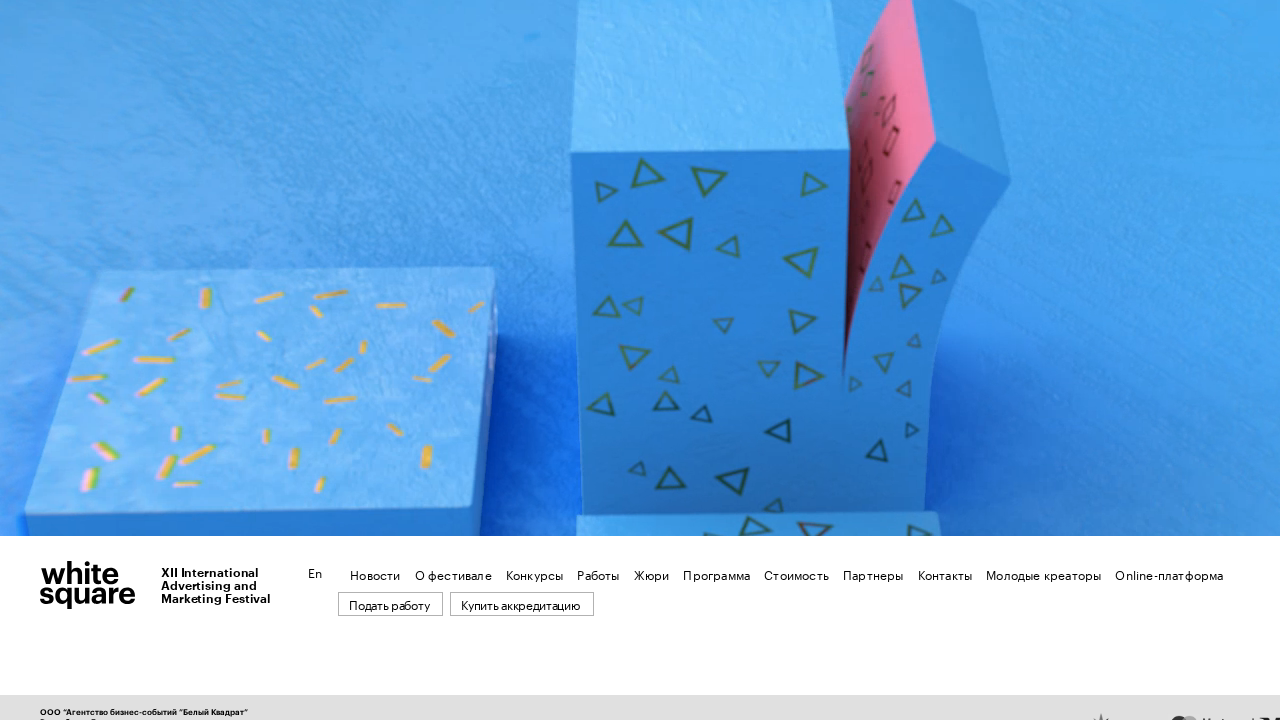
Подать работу (389, 603)
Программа (716, 573)
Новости (375, 573)
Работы (598, 573)
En (315, 572)
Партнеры (873, 573)
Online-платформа (1169, 573)
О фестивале (453, 573)
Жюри (652, 573)
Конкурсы (535, 573)
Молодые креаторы (1043, 573)
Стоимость (796, 573)
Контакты (945, 573)
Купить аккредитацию (520, 603)
